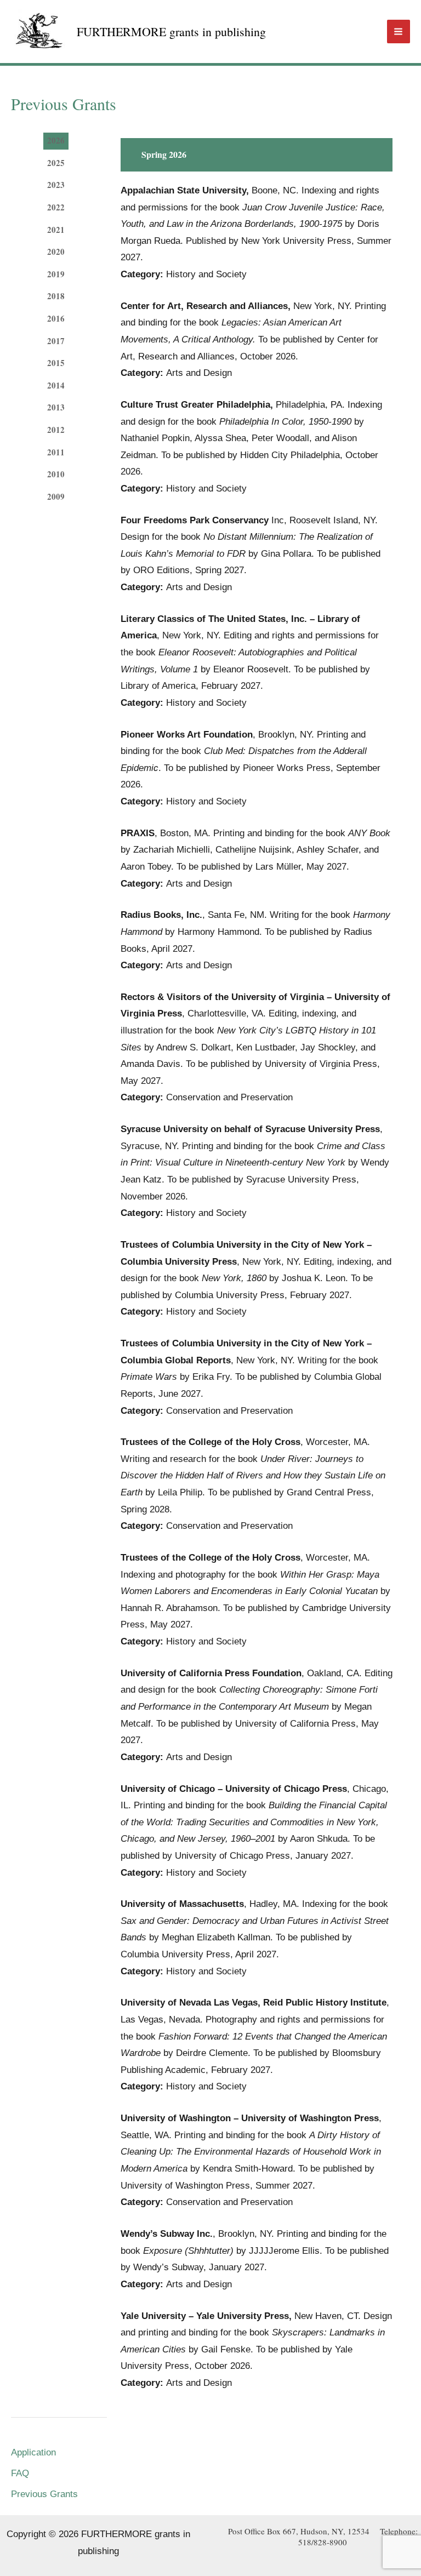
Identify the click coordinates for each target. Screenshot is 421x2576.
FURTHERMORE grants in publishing (171, 32)
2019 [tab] (56, 274)
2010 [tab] (56, 474)
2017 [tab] (56, 341)
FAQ (20, 2473)
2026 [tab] (56, 140)
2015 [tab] (56, 363)
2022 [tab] (56, 207)
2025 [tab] (56, 163)
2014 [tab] (56, 385)
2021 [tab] (56, 230)
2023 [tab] (56, 185)
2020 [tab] (56, 252)
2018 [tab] (56, 296)
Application (33, 2452)
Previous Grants (44, 2494)
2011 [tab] (56, 452)
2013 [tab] (56, 407)
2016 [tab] (56, 318)
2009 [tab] (56, 496)
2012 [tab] (56, 430)
